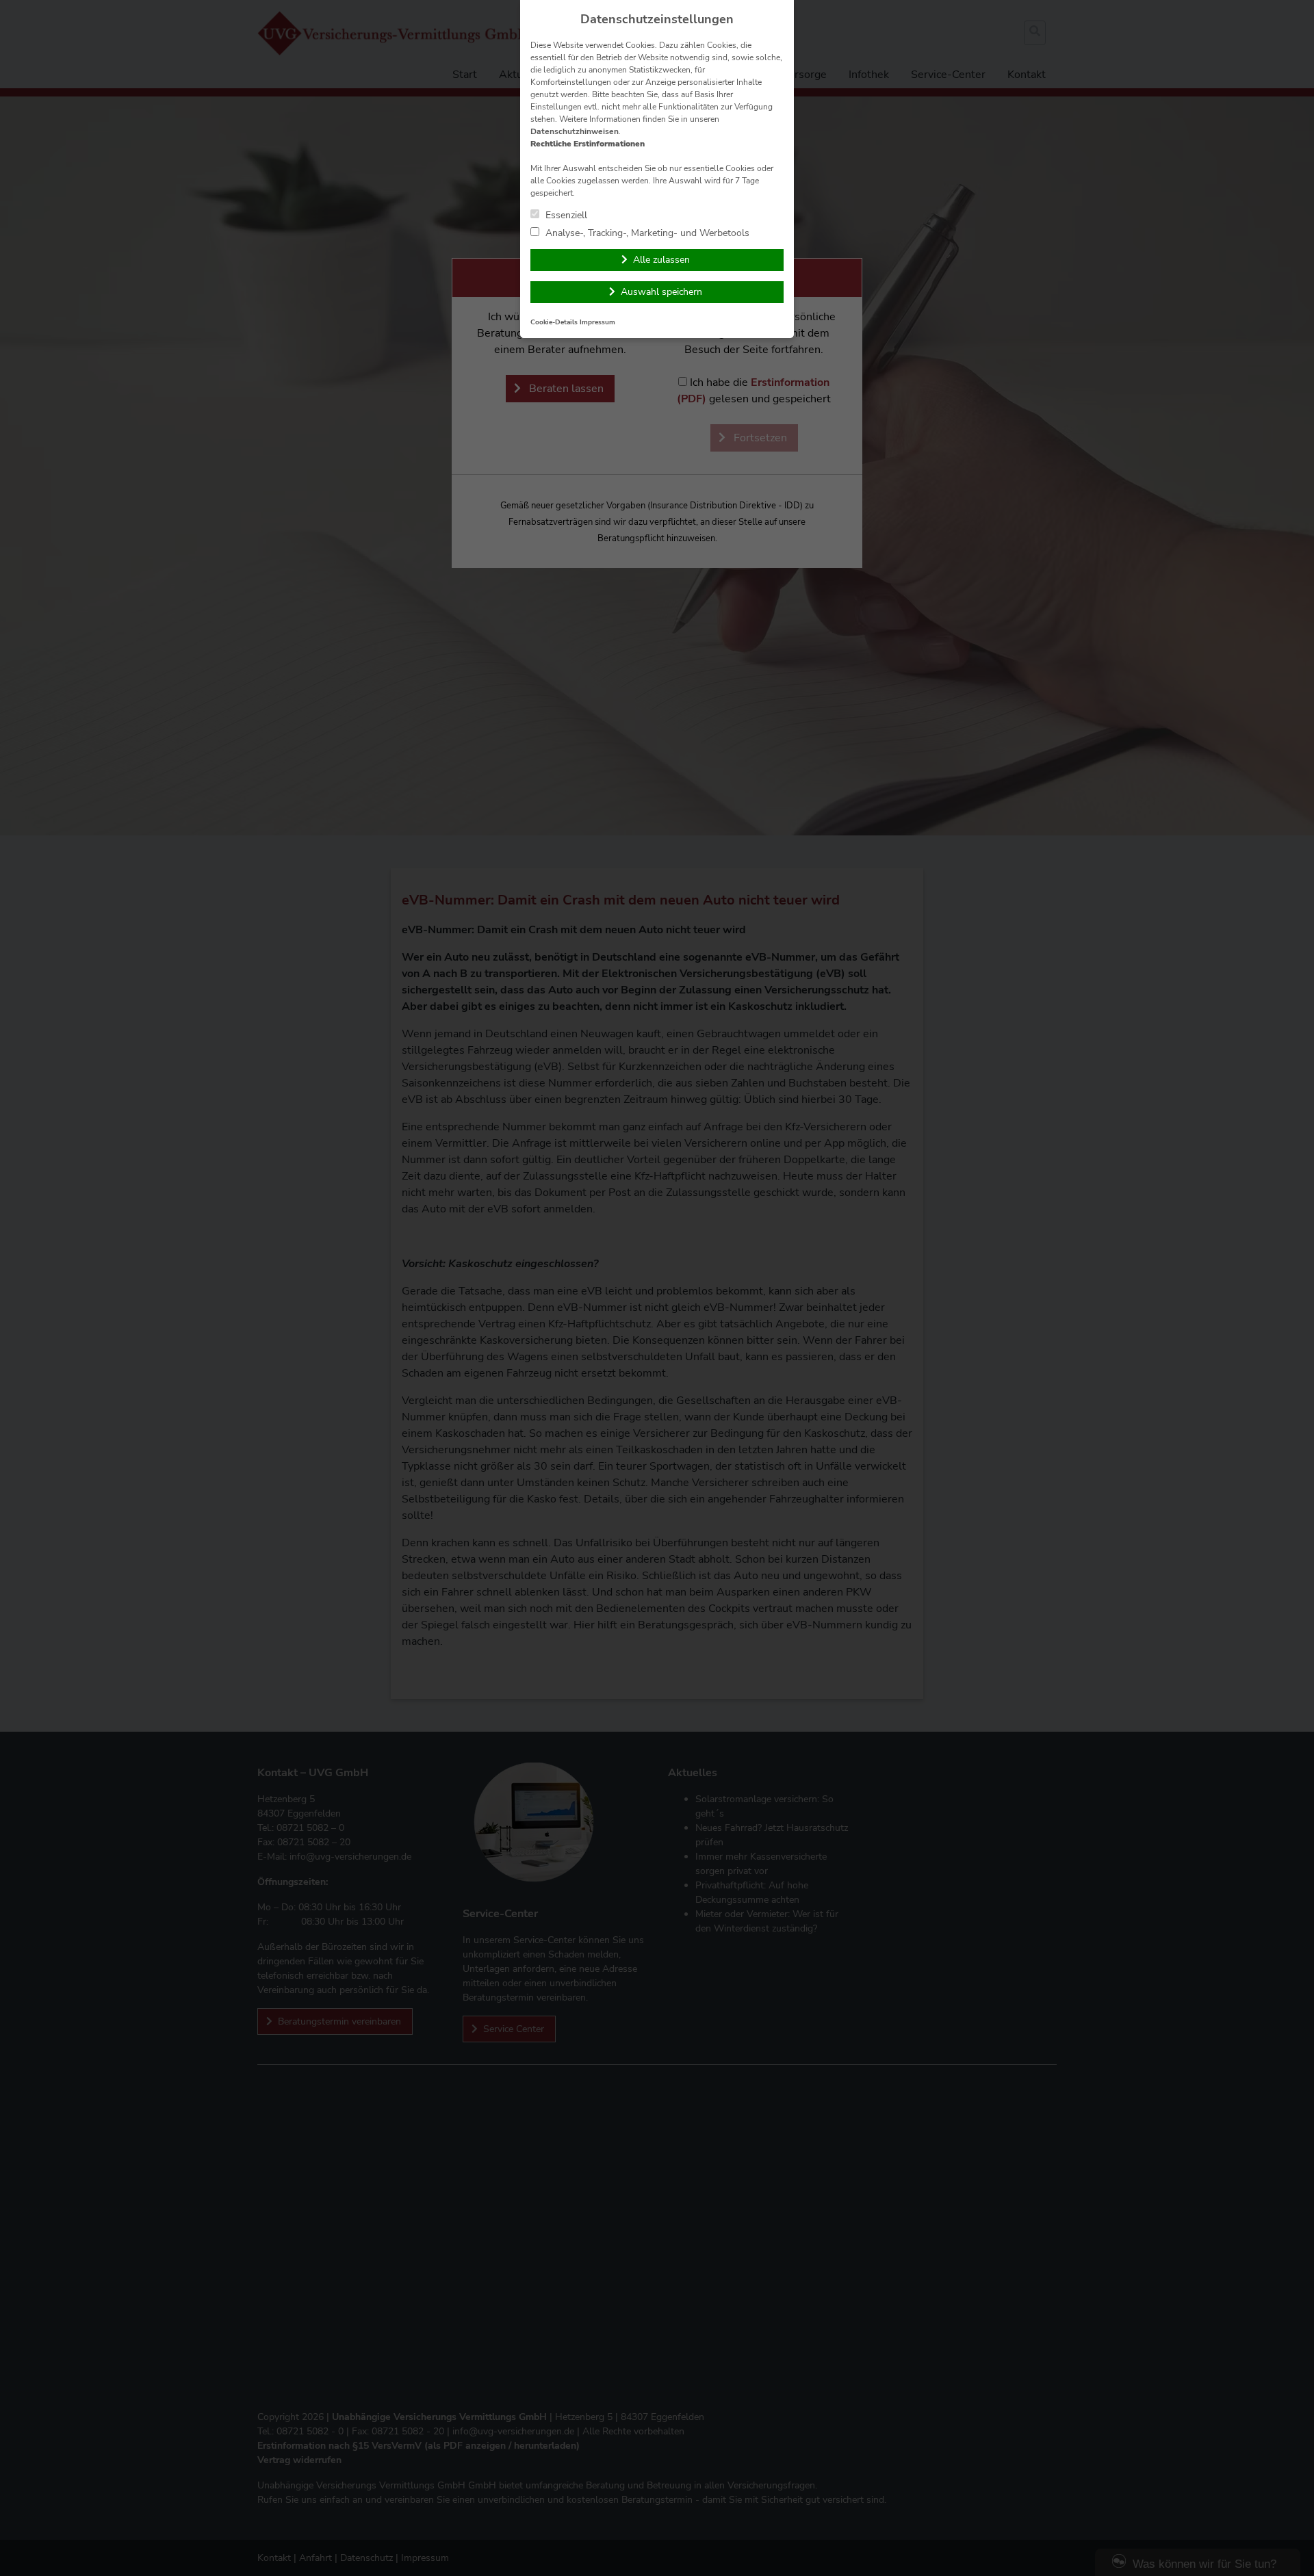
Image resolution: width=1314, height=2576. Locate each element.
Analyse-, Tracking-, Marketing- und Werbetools (646, 233)
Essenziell (565, 215)
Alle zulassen (661, 260)
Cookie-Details (554, 322)
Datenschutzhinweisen (575, 131)
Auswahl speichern (661, 292)
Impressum (597, 322)
